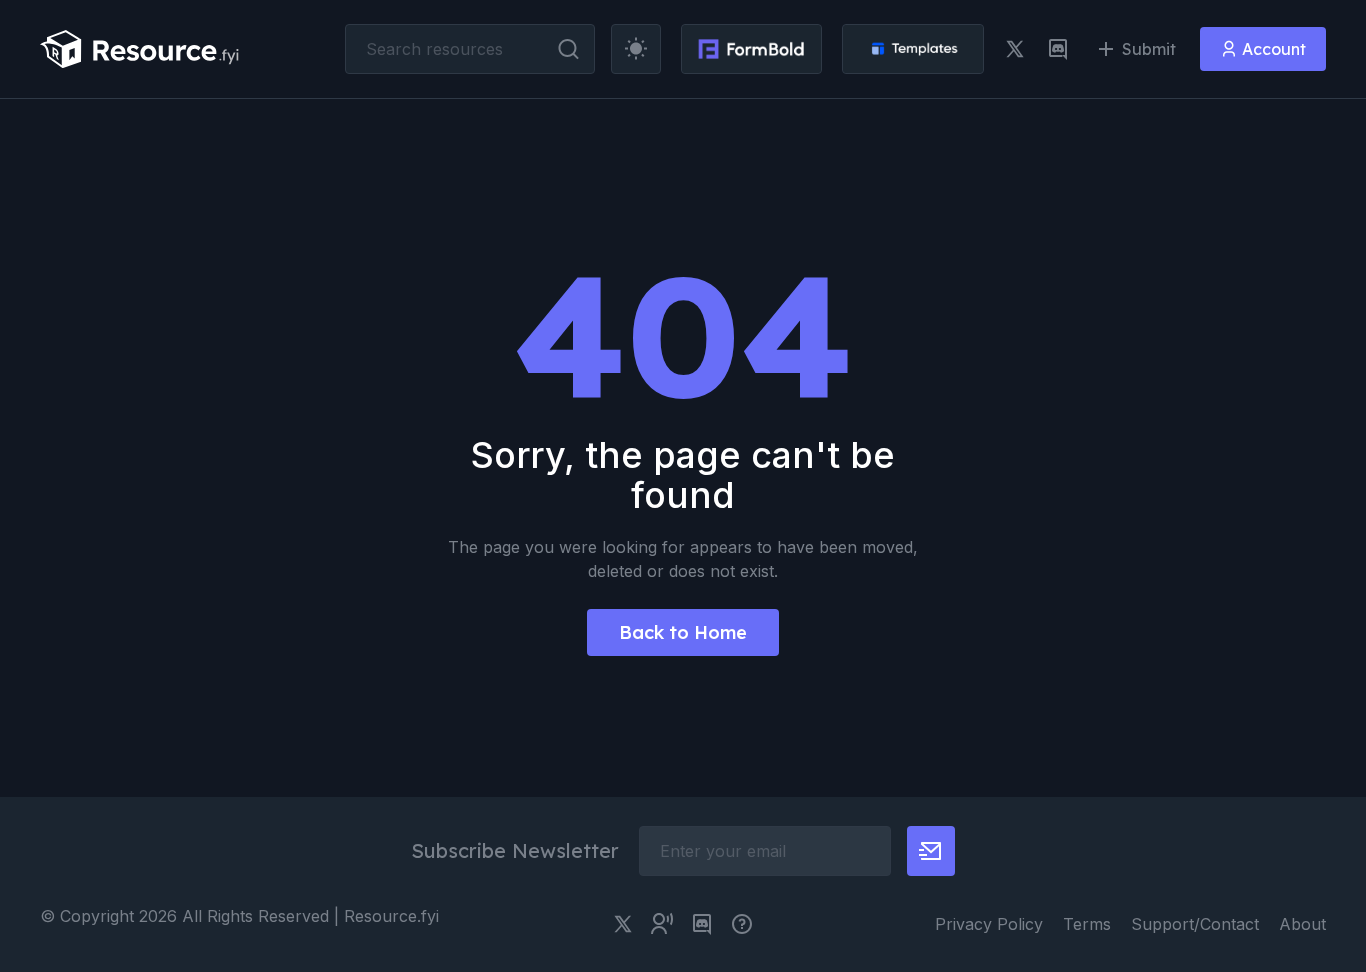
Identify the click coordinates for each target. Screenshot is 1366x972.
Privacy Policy (989, 924)
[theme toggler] (636, 49)
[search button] (568, 49)
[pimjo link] (742, 924)
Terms (1087, 924)
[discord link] (1058, 49)
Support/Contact (1195, 924)
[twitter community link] (662, 924)
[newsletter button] (931, 851)
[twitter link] (1015, 49)
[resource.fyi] (140, 49)
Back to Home (683, 632)
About (1302, 924)
